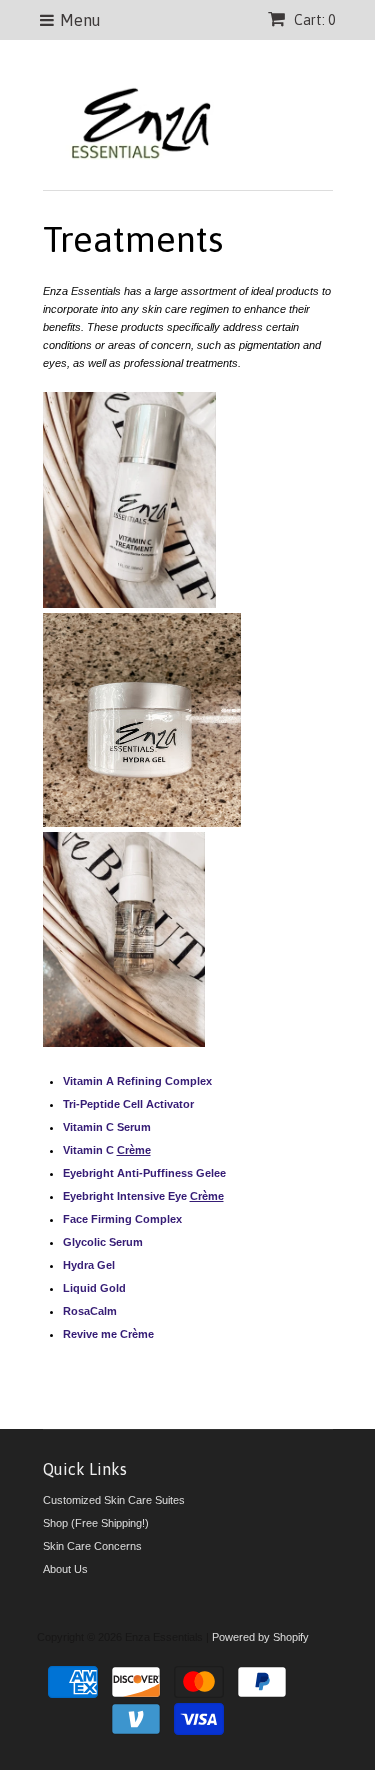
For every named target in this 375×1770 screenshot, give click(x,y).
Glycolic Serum (103, 1242)
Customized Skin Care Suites (114, 1500)
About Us (65, 1569)
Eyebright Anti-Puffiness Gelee (144, 1173)
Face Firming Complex (122, 1219)
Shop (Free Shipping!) (96, 1523)
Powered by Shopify (260, 1637)
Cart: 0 (313, 20)
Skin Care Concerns (92, 1546)
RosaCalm (90, 1311)
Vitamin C (90, 1150)
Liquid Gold (94, 1288)
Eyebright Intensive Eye (126, 1196)
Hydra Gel (89, 1265)
